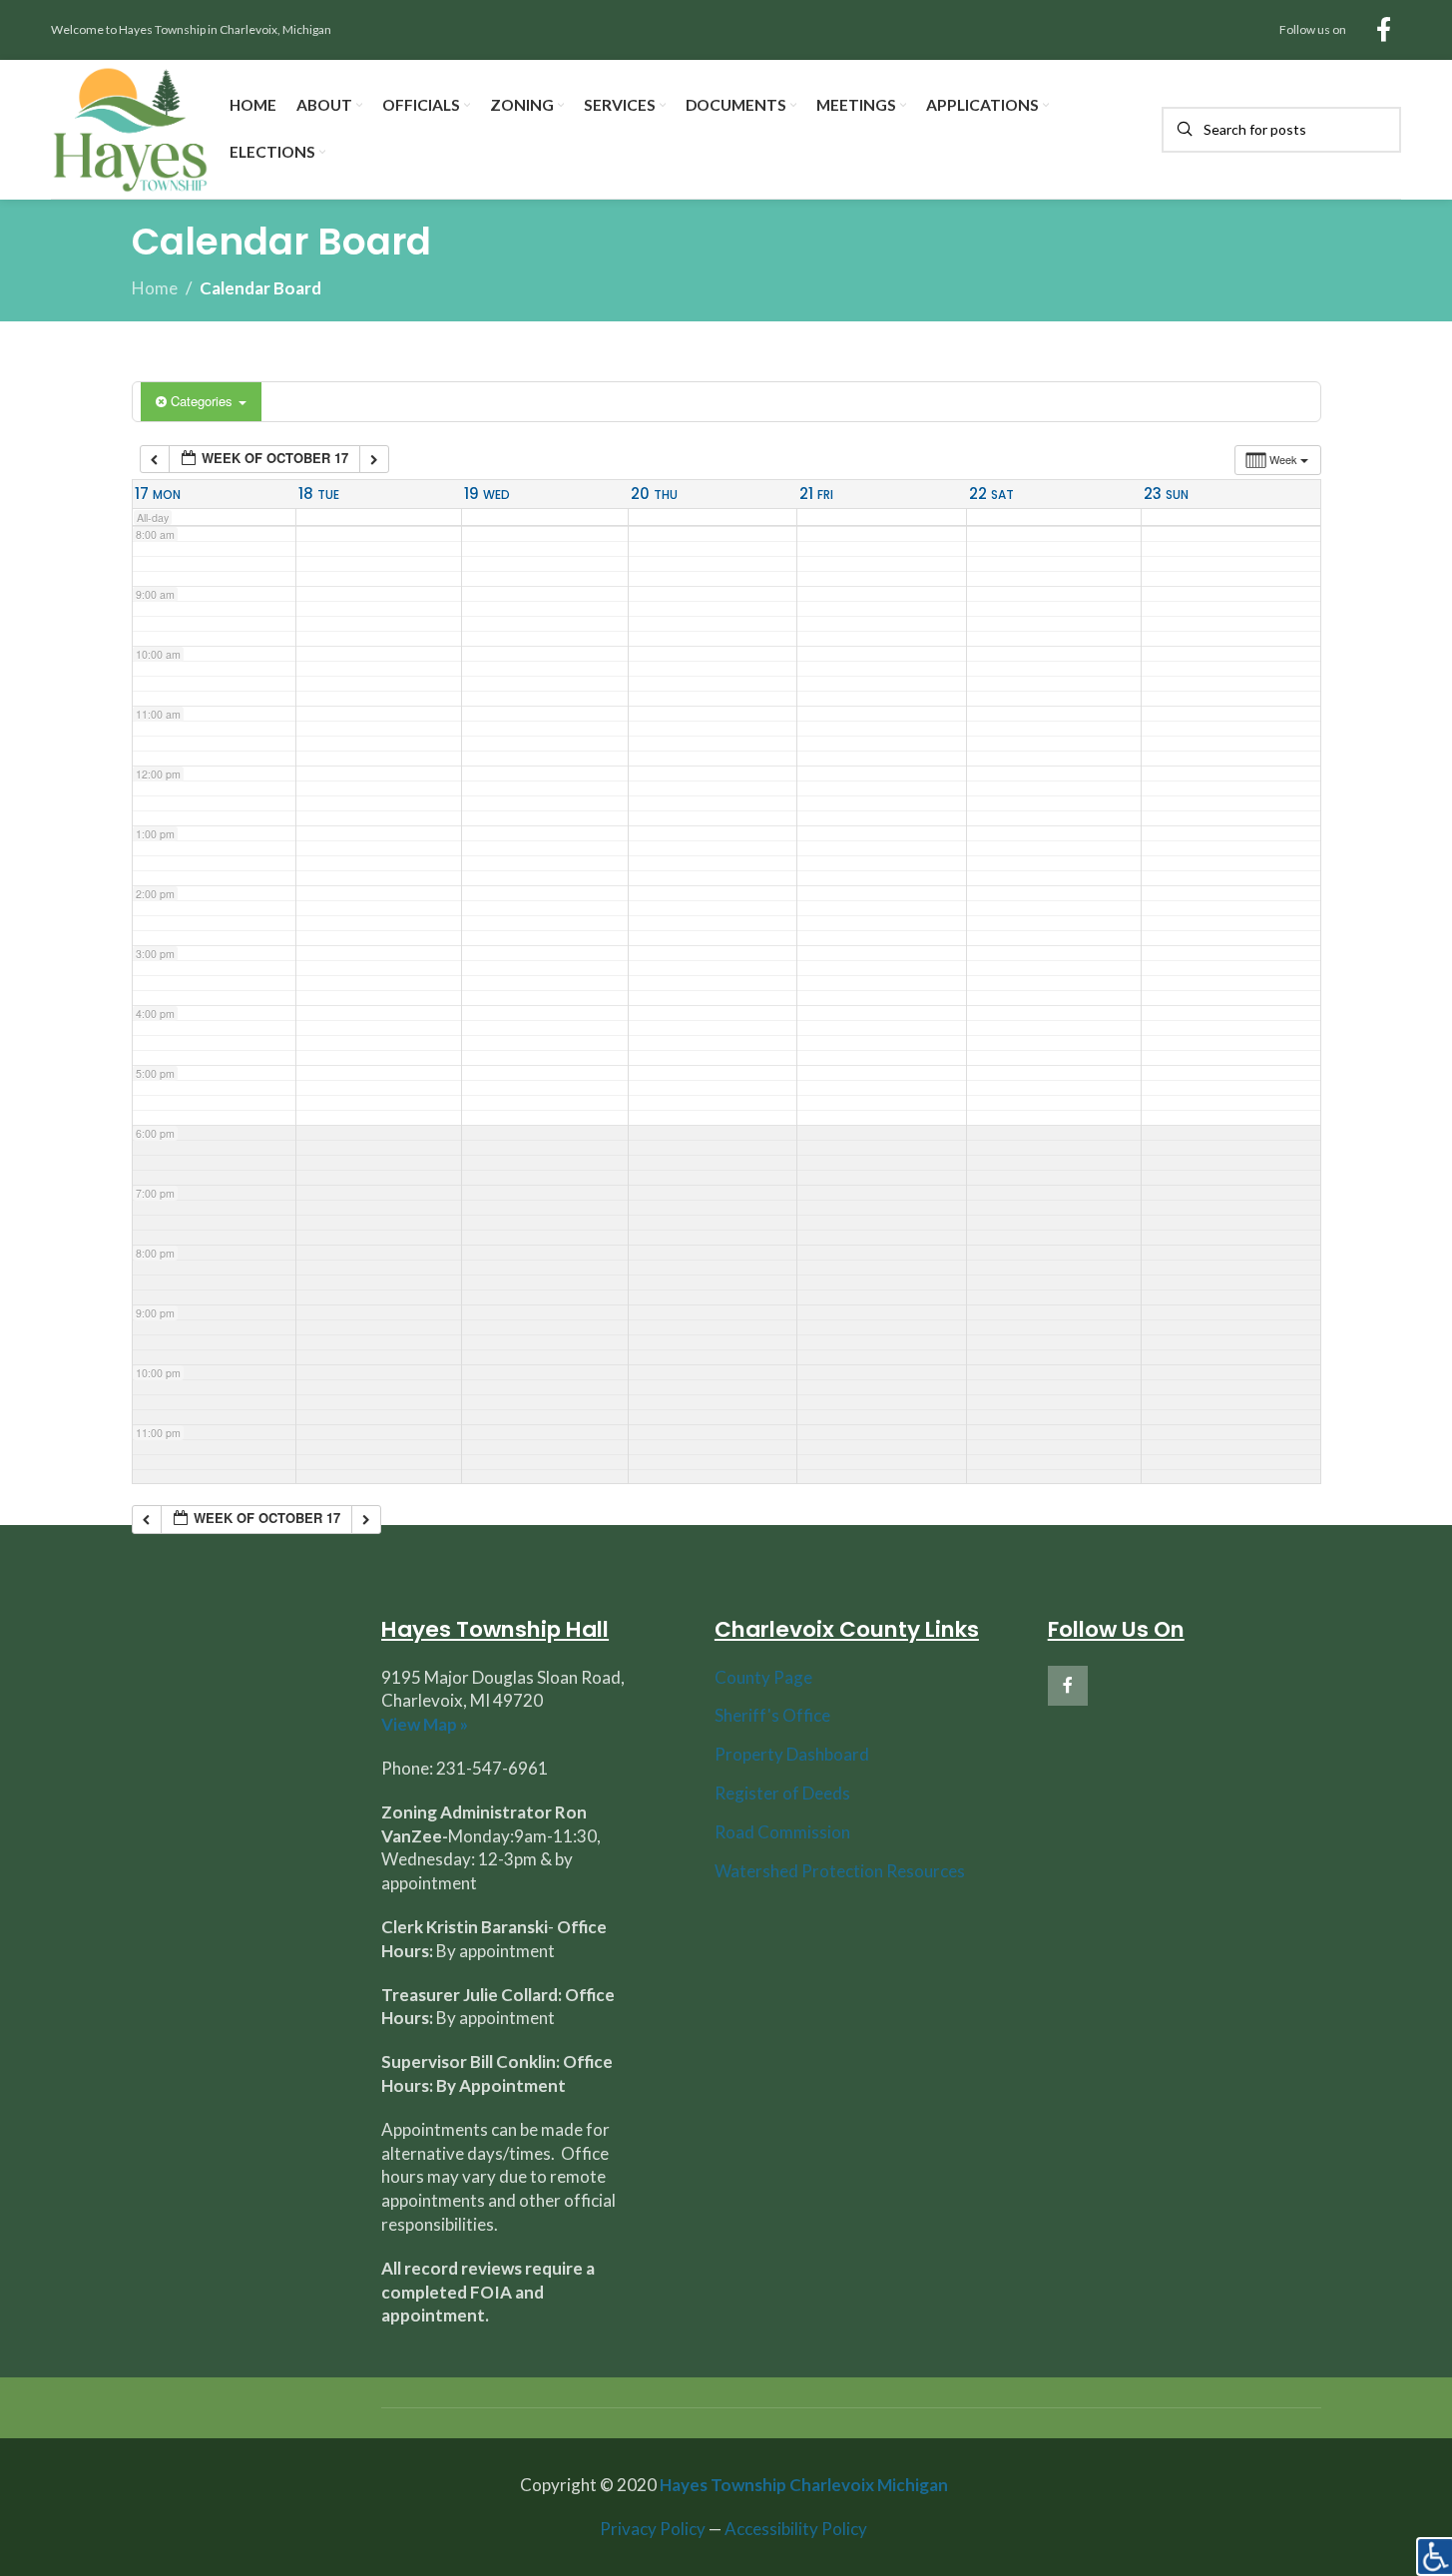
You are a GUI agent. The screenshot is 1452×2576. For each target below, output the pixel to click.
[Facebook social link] (1384, 30)
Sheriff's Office (772, 1715)
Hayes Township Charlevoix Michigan (804, 2485)
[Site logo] (130, 127)
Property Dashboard (792, 1754)
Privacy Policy (653, 2529)
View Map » (425, 1724)
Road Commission (782, 1832)
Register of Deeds (782, 1793)
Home (155, 288)
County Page (763, 1677)
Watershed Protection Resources (840, 1871)
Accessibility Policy (796, 2529)
